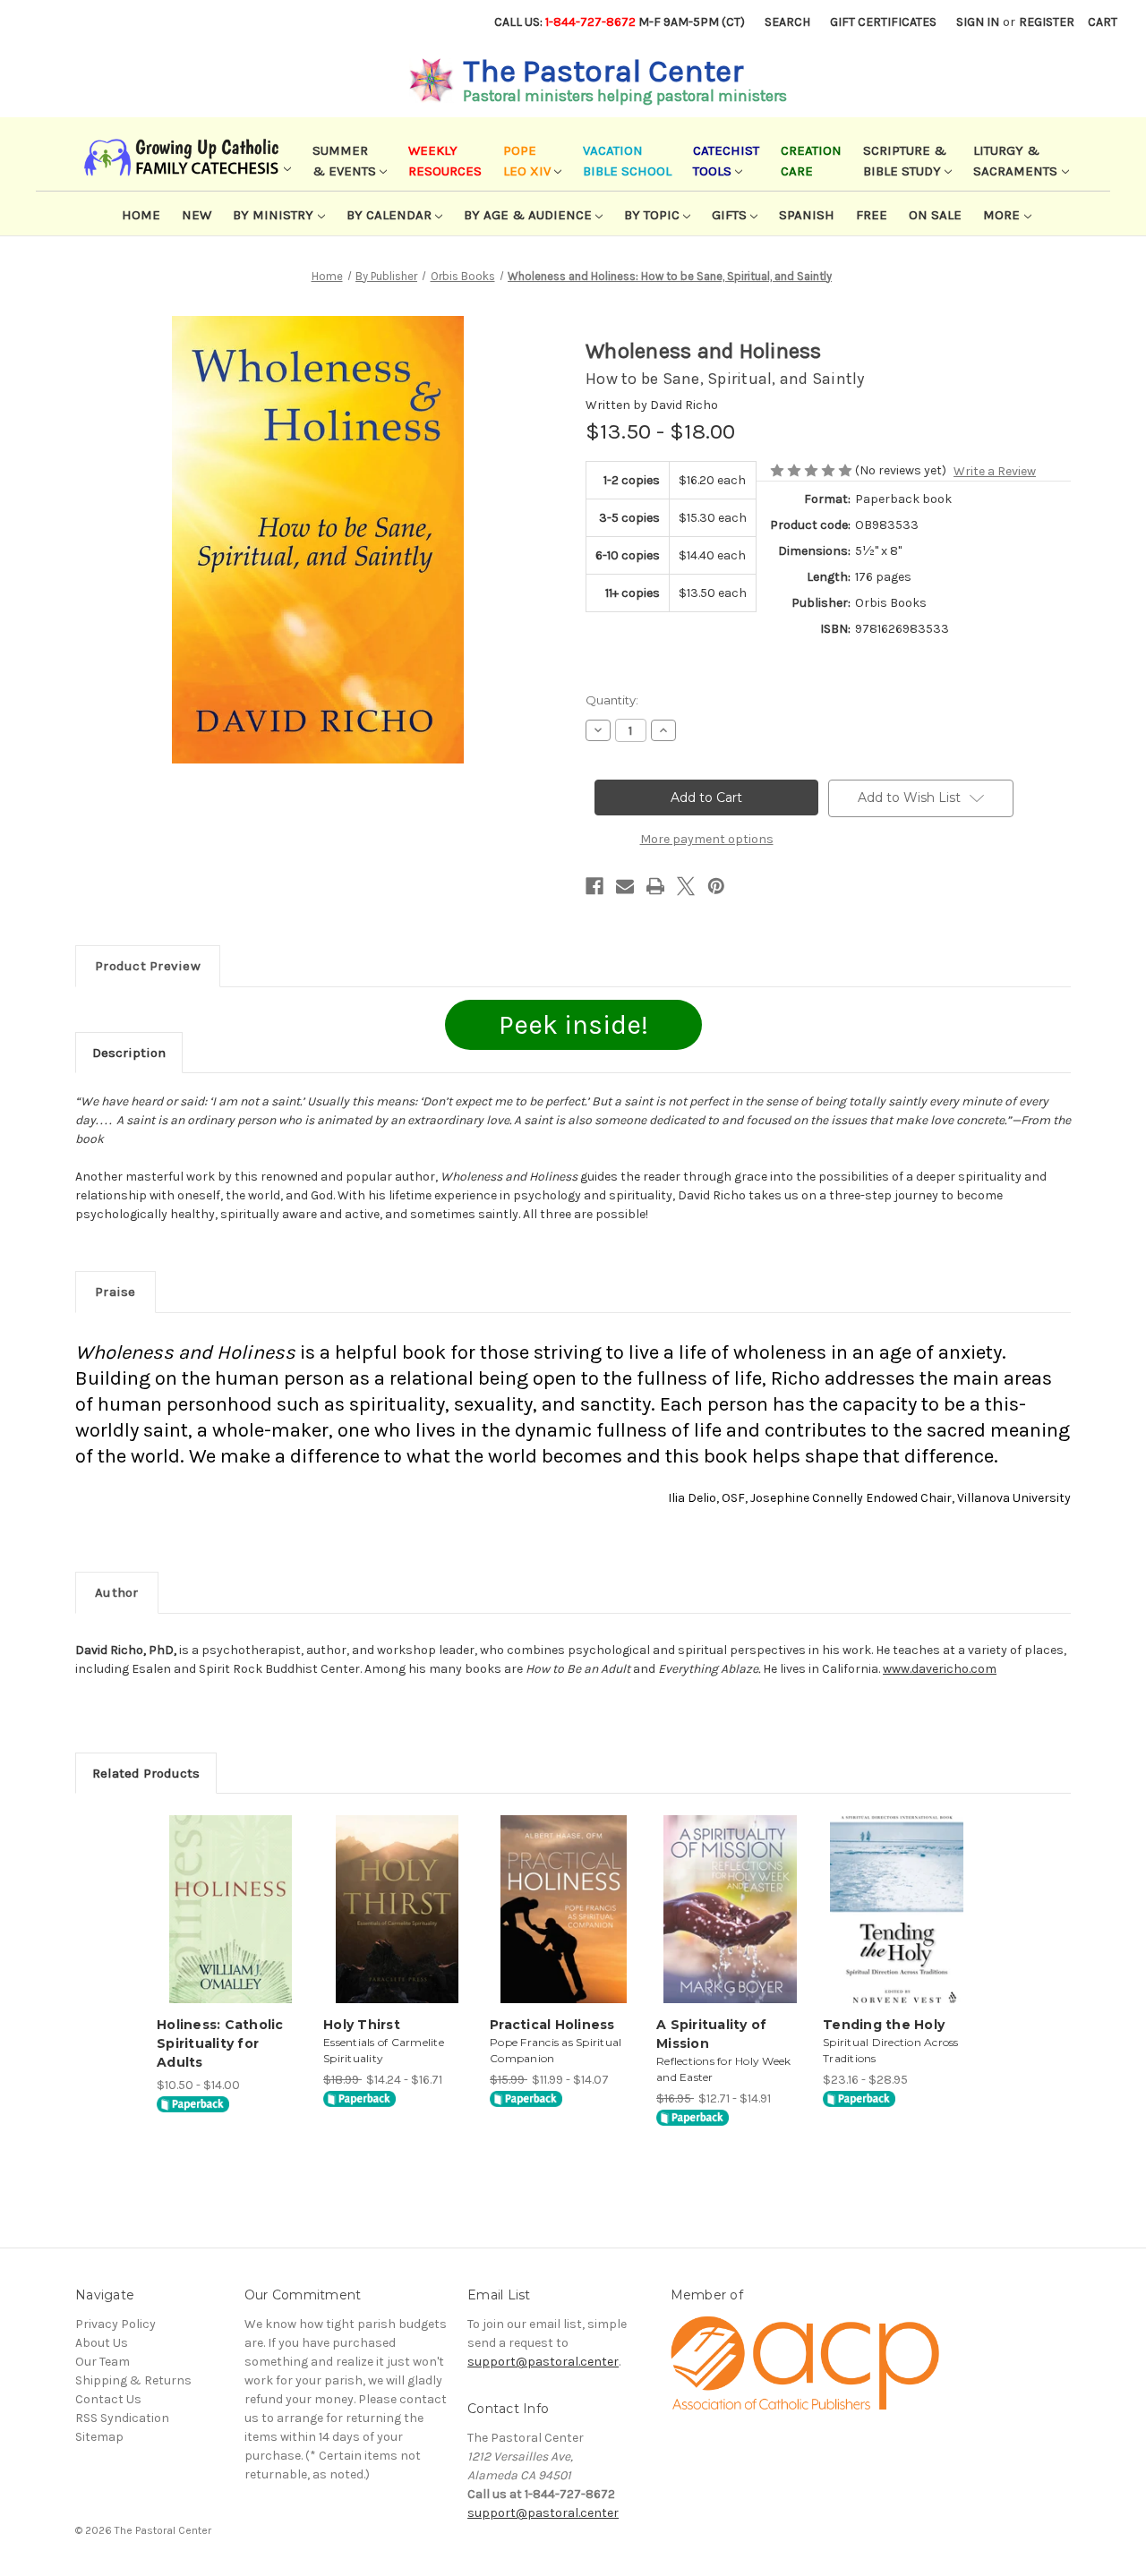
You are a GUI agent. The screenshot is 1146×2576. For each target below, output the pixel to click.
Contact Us (108, 2399)
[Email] (625, 886)
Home (141, 215)
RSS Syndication (122, 2418)
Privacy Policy (115, 2324)
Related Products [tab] (146, 1773)
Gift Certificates (883, 22)
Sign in (978, 22)
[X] (686, 886)
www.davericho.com (940, 1669)
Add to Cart (231, 1925)
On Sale (935, 215)
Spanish (807, 215)
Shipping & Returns (133, 2380)
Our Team (103, 2362)
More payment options (707, 839)
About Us (102, 2343)
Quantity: (612, 700)
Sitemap (99, 2437)
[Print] (655, 886)
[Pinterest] (716, 886)
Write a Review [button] (995, 471)
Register (1047, 22)
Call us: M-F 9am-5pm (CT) (620, 22)
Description (129, 1053)
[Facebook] (594, 886)
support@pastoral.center (543, 2362)
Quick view (229, 1894)
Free (872, 215)
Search (787, 22)
